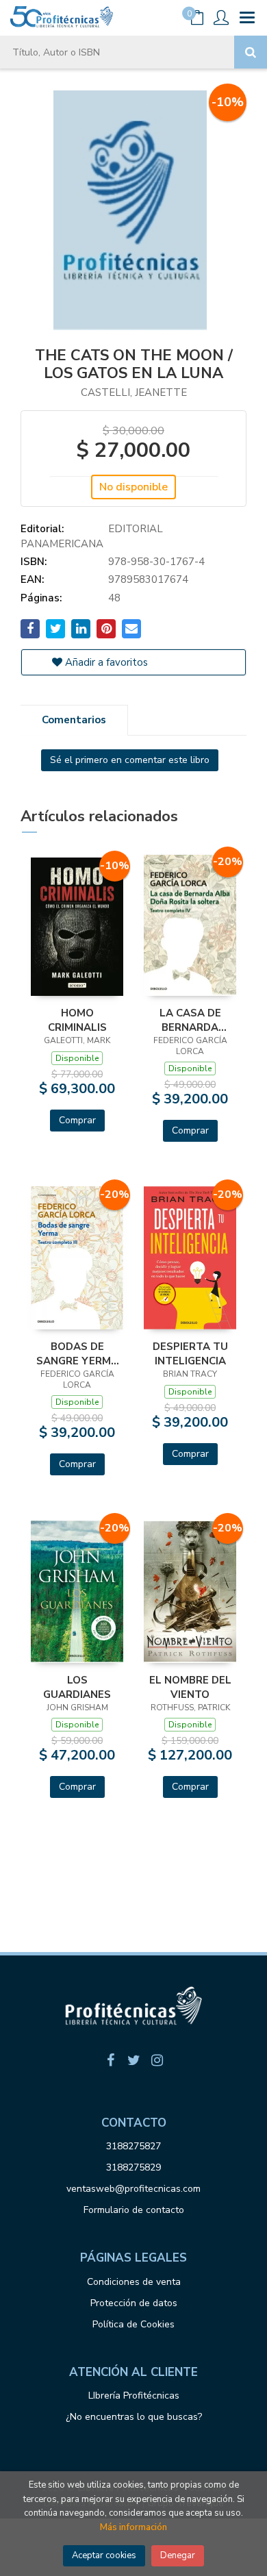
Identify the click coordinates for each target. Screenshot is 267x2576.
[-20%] (190, 924)
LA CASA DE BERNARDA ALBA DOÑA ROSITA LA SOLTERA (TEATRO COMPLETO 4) (190, 1020)
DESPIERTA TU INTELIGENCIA (190, 1353)
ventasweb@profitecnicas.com (133, 2189)
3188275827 (133, 2146)
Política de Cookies (133, 2324)
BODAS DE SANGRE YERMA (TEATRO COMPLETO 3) (77, 1353)
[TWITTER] (133, 2060)
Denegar (178, 2555)
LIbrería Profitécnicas (134, 2396)
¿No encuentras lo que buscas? (134, 2417)
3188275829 (133, 2167)
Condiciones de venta (134, 2282)
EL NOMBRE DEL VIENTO (190, 1687)
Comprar (77, 1120)
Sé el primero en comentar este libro (130, 760)
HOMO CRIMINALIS (77, 1020)
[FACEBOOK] (110, 2060)
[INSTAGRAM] (157, 2060)
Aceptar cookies (104, 2555)
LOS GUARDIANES (77, 1687)
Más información (133, 2527)
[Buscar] (251, 52)
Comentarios (74, 720)
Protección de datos (134, 2303)
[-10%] (77, 926)
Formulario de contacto (134, 2210)
